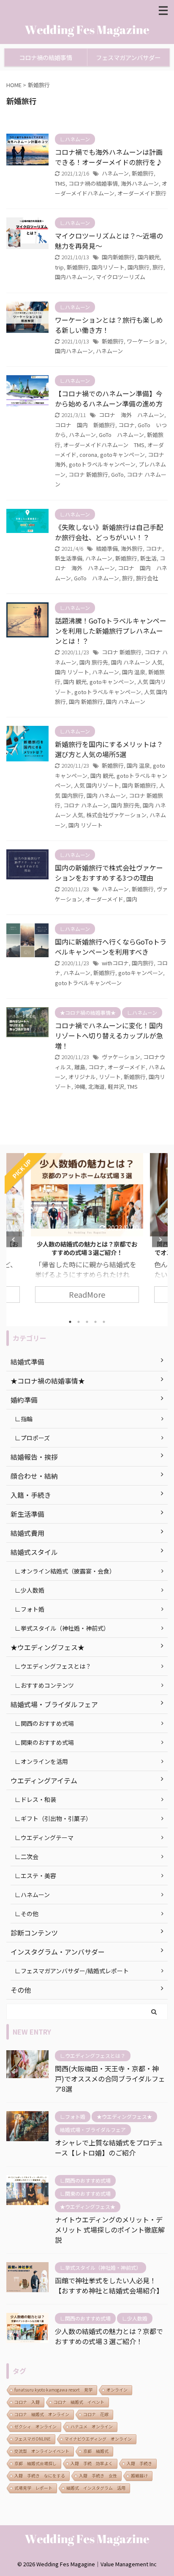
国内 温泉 (134, 672)
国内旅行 (139, 267)
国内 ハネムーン (126, 702)
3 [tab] (87, 1322)
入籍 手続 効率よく (92, 2463)
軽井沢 (116, 1086)
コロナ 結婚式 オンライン (42, 2414)
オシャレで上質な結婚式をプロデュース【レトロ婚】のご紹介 (109, 2148)
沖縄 (80, 1086)
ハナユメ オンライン (92, 2426)
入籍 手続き (139, 2463)
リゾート (110, 1077)
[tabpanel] (87, 1232)
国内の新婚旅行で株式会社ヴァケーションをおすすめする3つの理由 (109, 873)
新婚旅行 (143, 173)
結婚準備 (107, 548)
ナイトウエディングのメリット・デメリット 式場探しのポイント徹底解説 (110, 2230)
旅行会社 (147, 578)
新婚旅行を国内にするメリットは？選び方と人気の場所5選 (109, 749)
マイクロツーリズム (121, 277)
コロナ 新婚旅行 (88, 474)
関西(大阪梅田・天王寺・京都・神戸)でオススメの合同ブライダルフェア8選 (87, 1248)
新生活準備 (69, 558)
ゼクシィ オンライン (35, 2426)
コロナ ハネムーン (86, 805)
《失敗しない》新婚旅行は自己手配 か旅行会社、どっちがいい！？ (109, 532)
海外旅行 (132, 548)
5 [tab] (104, 1322)
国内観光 (149, 257)
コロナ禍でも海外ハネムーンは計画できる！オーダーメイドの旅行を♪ (109, 157)
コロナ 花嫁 (96, 2414)
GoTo (117, 474)
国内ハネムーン (74, 277)
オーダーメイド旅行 (142, 193)
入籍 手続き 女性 (98, 2476)
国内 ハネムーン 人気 (137, 662)
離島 (80, 1067)
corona (88, 455)
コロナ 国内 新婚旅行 (85, 425)
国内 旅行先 (94, 662)
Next (160, 1240)
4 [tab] (95, 1322)
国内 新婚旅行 (86, 702)
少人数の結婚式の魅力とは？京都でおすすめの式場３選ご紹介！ (109, 2336)
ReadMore (87, 1294)
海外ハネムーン (140, 183)
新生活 (148, 558)
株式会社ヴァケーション (116, 815)
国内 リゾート (72, 672)
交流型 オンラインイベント (42, 2451)
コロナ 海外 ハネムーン (132, 415)
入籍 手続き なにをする (40, 2476)
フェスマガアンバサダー (128, 57)
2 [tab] (79, 1322)
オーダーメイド (104, 899)
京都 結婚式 (96, 2451)
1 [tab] (70, 1322)
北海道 (97, 1086)
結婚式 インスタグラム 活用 (96, 2488)
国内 (132, 899)
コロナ (126, 425)
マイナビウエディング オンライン (98, 2439)
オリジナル (82, 1077)
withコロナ (115, 963)
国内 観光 (75, 682)
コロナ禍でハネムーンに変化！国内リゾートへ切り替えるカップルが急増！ (109, 1035)
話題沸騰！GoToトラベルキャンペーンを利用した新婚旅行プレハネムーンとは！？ (111, 631)
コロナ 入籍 (27, 2402)
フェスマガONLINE (33, 2439)
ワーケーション (146, 341)
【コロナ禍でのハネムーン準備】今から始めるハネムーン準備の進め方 (109, 398)
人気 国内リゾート (97, 785)
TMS (60, 183)
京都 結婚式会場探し (35, 2463)
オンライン (117, 2390)
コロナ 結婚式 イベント (79, 2402)
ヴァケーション (121, 1057)
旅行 (158, 267)
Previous (14, 1240)
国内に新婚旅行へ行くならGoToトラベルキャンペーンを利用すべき (111, 947)
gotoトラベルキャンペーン (102, 464)
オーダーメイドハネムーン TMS (104, 445)
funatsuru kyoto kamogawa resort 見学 (53, 2390)
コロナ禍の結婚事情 (46, 57)
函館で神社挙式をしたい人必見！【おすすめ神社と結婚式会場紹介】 (109, 2285)
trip (59, 267)
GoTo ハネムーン (121, 435)
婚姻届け (139, 2476)
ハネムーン (115, 173)
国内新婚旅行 (118, 257)
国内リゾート (108, 267)
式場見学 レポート (33, 2488)
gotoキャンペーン (122, 455)
